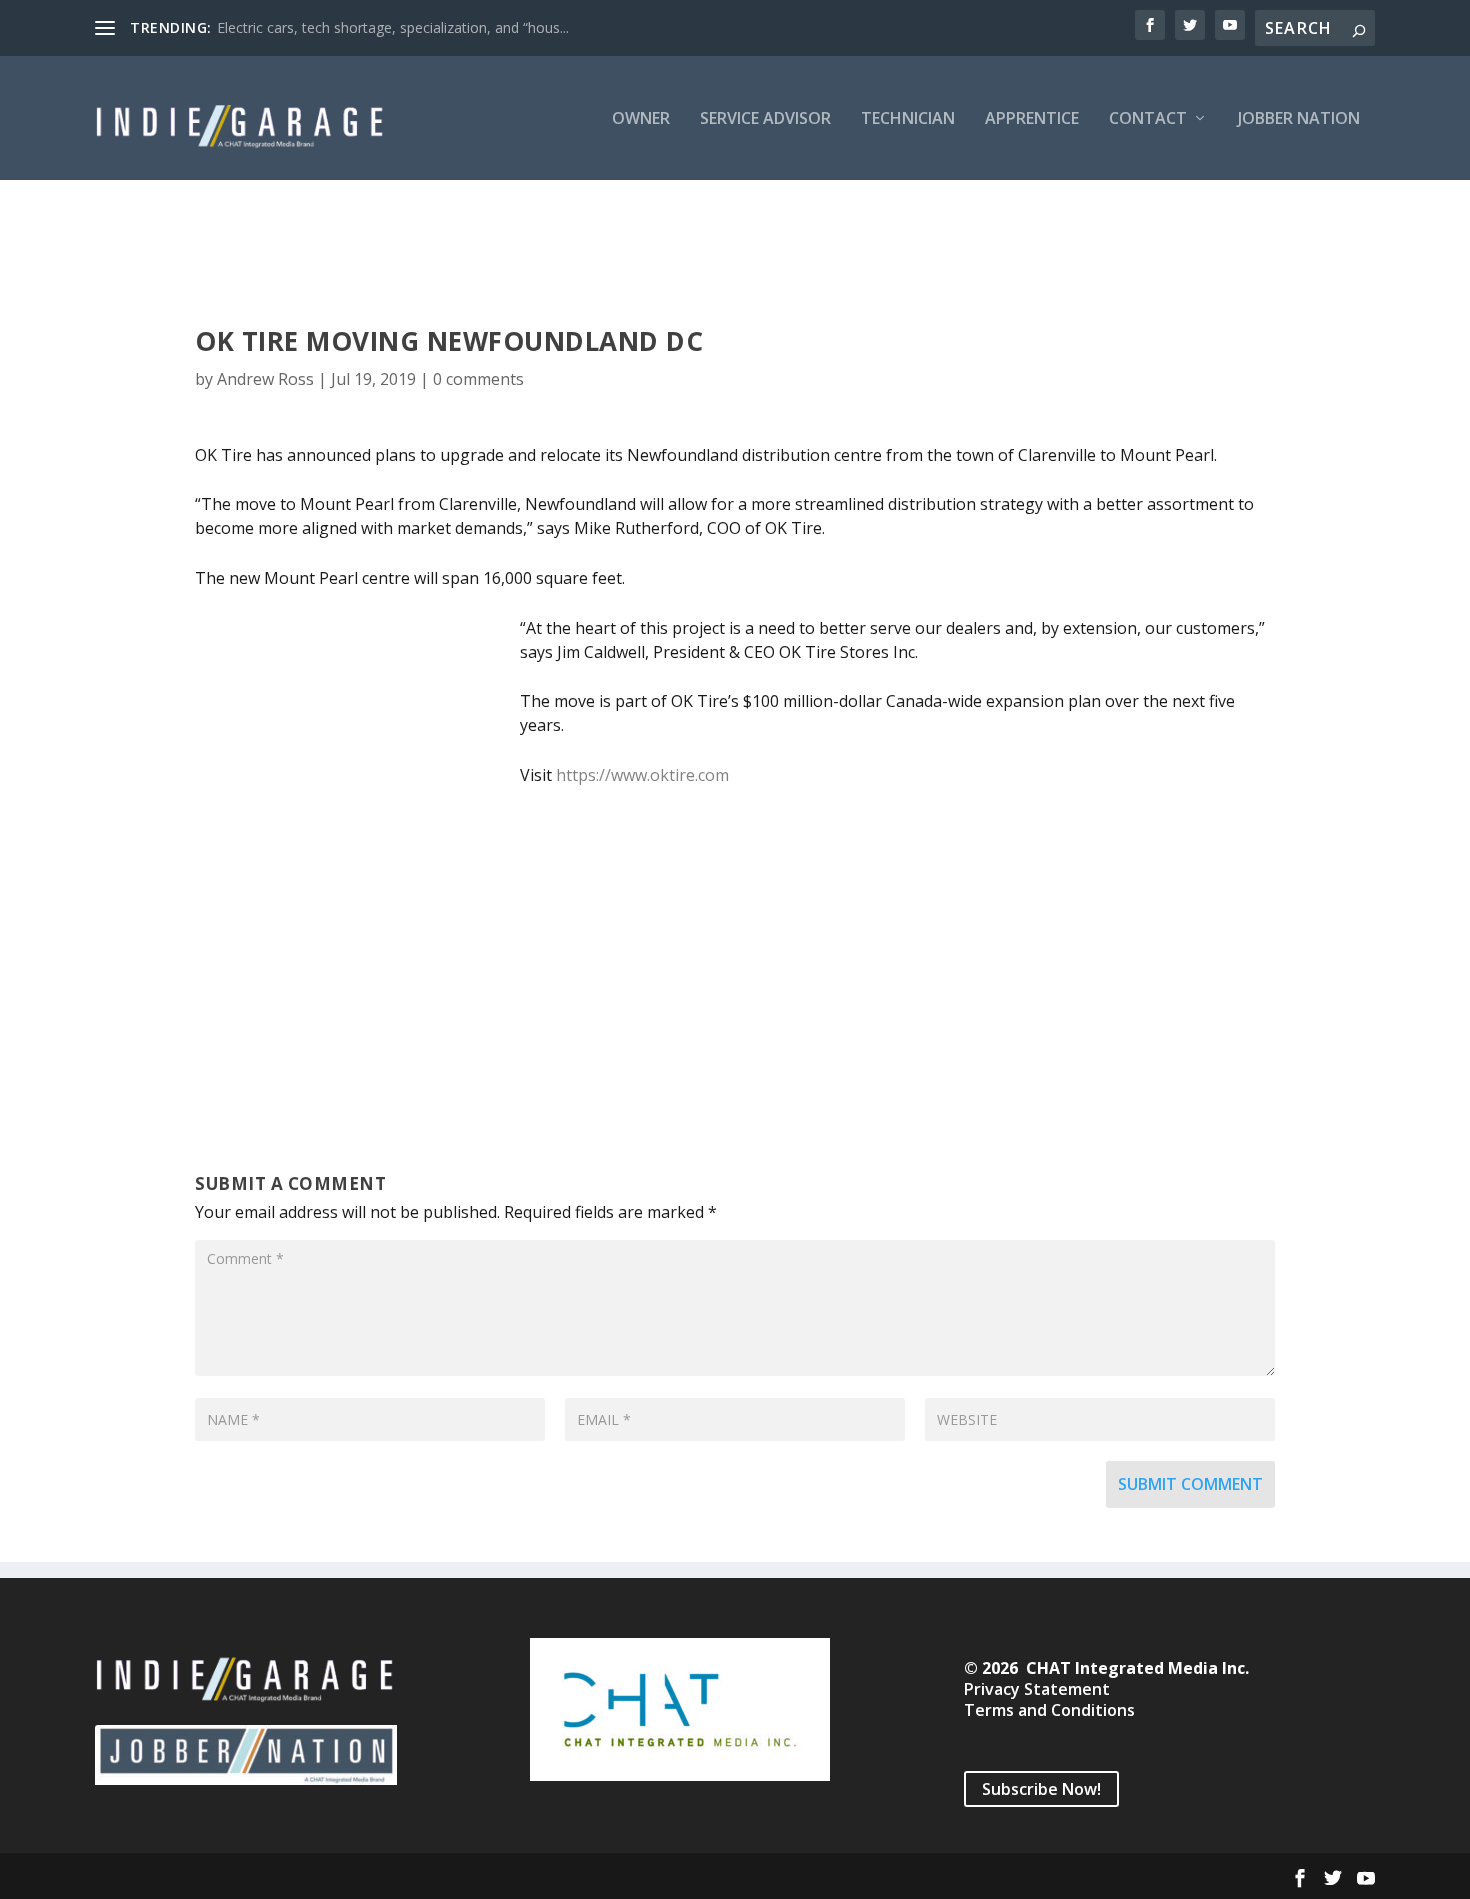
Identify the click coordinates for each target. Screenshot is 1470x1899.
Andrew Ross (265, 379)
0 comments (478, 379)
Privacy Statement (1037, 1689)
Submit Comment (1190, 1484)
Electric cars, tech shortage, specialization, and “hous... (393, 27)
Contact (1148, 119)
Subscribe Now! (1041, 1789)
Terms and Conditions (1049, 1710)
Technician (908, 119)
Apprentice (1032, 119)
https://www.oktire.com (642, 775)
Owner (641, 119)
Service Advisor (765, 119)
